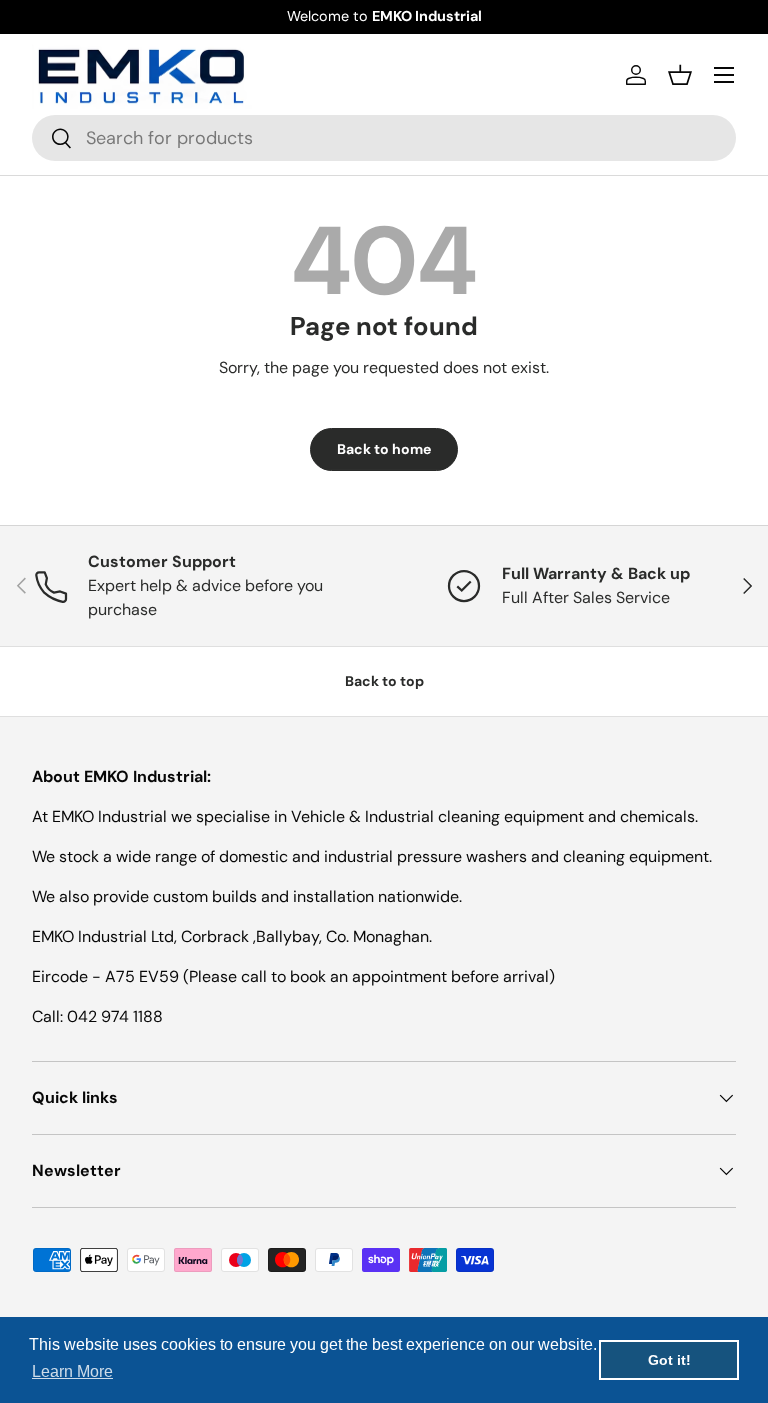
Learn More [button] (72, 1371)
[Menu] (724, 75)
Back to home (384, 449)
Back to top (384, 681)
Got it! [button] (669, 1360)
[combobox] (384, 138)
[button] (680, 75)
